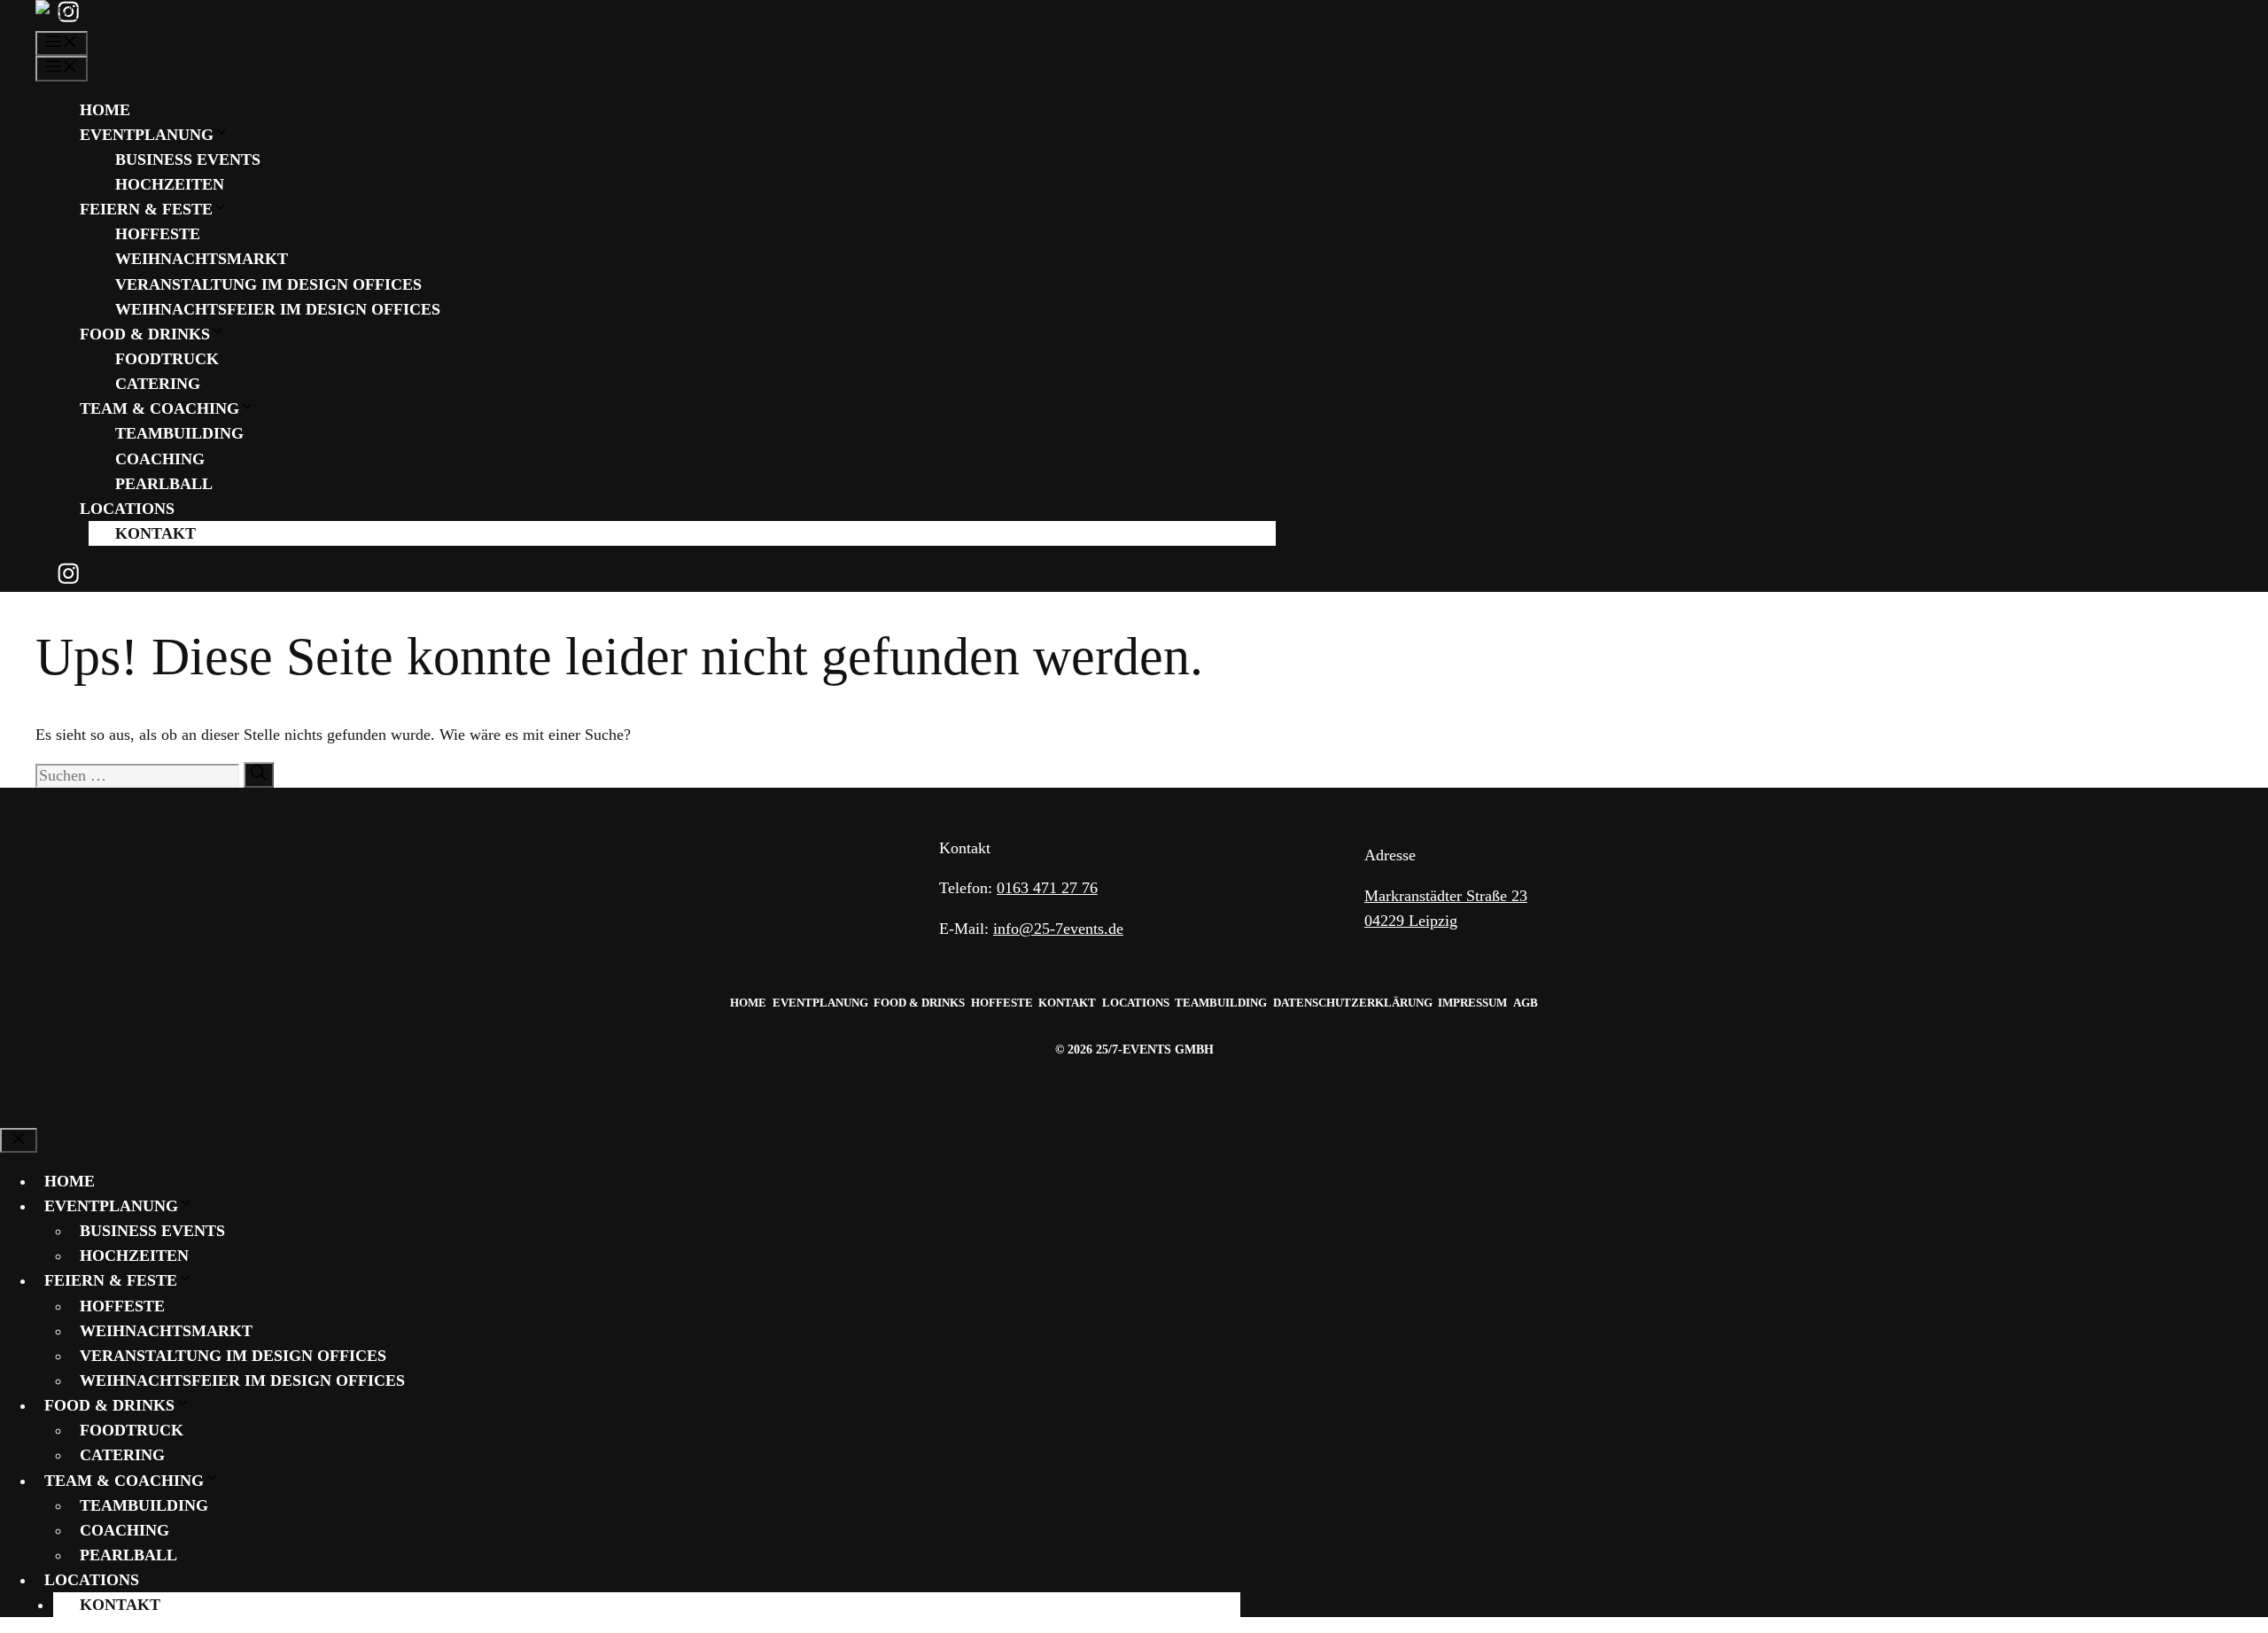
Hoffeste (158, 234)
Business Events (188, 159)
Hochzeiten (170, 184)
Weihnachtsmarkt (202, 259)
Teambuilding (179, 433)
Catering (158, 384)
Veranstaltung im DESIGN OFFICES (268, 284)
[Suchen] (259, 775)
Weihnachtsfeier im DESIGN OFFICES (278, 309)
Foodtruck (167, 359)
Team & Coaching (159, 408)
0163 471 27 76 (1047, 888)
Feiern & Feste (146, 209)
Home (105, 110)
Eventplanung (147, 135)
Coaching (160, 459)
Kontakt (155, 533)
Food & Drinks (145, 334)
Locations (127, 509)
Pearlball (164, 484)
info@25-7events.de (1058, 929)
